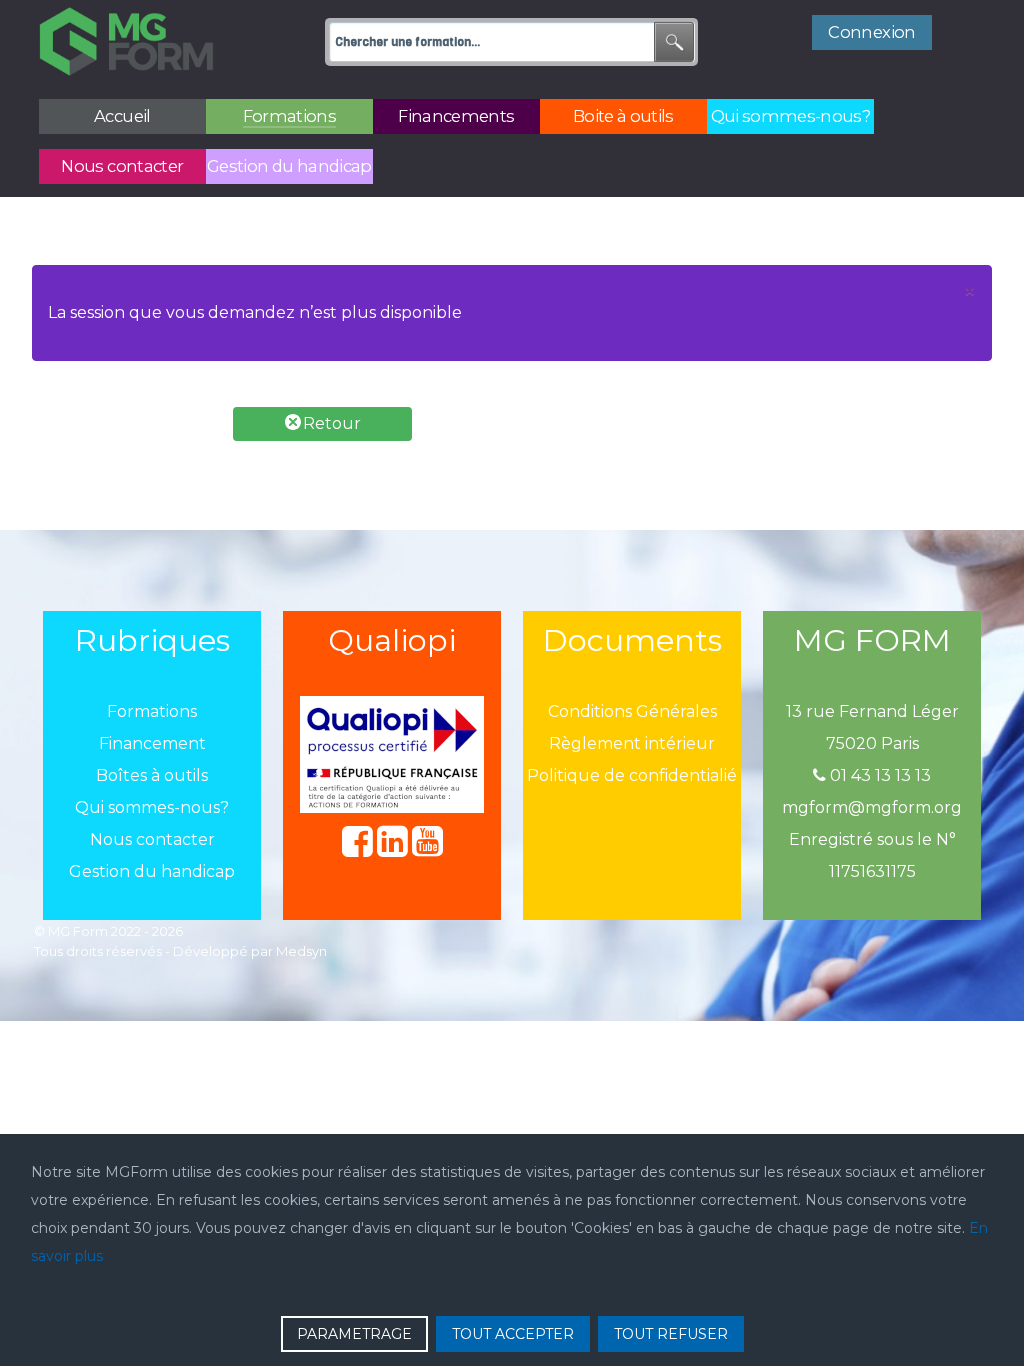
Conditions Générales (632, 711)
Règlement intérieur (632, 743)
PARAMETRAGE (354, 1334)
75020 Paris (872, 743)
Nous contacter (152, 839)
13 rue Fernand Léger (872, 711)
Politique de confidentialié (632, 775)
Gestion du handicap (152, 871)
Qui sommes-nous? (152, 807)
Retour (330, 423)
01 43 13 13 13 (878, 775)
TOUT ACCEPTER (513, 1334)
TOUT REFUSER (671, 1334)
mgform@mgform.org (872, 807)
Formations (152, 711)
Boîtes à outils (152, 775)
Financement (152, 743)
